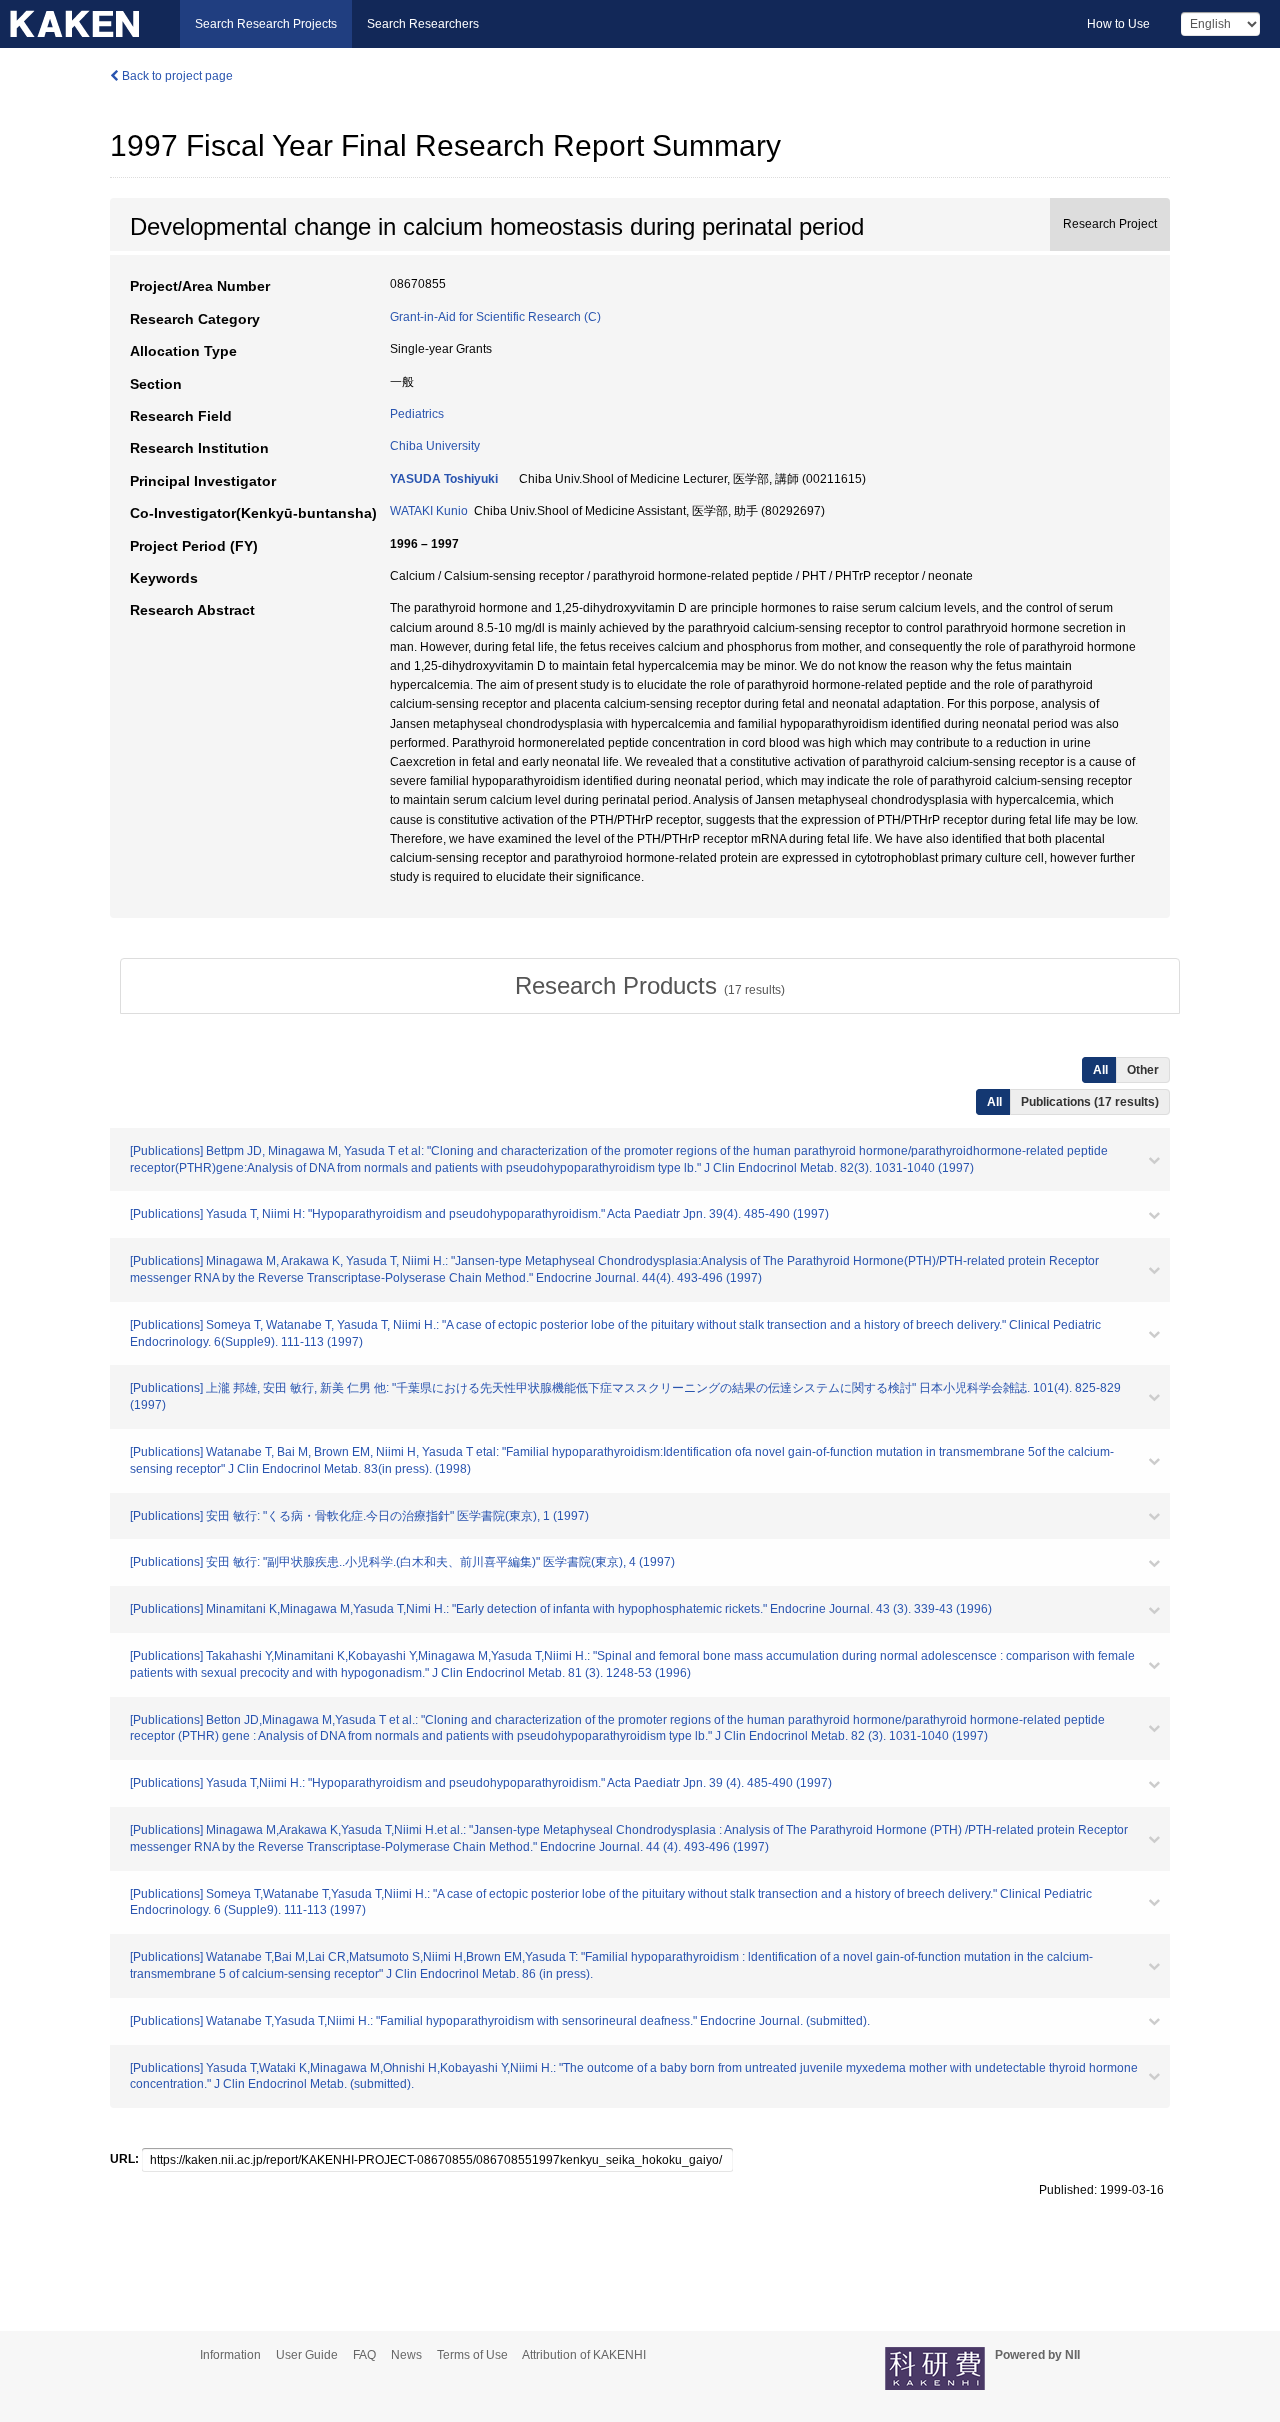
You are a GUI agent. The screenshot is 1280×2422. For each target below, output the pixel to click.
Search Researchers (423, 24)
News (406, 2355)
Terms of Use (472, 2355)
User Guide (307, 2355)
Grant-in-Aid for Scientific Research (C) (495, 317)
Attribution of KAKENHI (584, 2355)
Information (230, 2355)
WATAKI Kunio (429, 511)
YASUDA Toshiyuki (444, 479)
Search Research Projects (266, 24)
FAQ (364, 2355)
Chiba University (435, 446)
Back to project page (176, 76)
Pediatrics (417, 414)
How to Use (1118, 24)
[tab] (650, 986)
